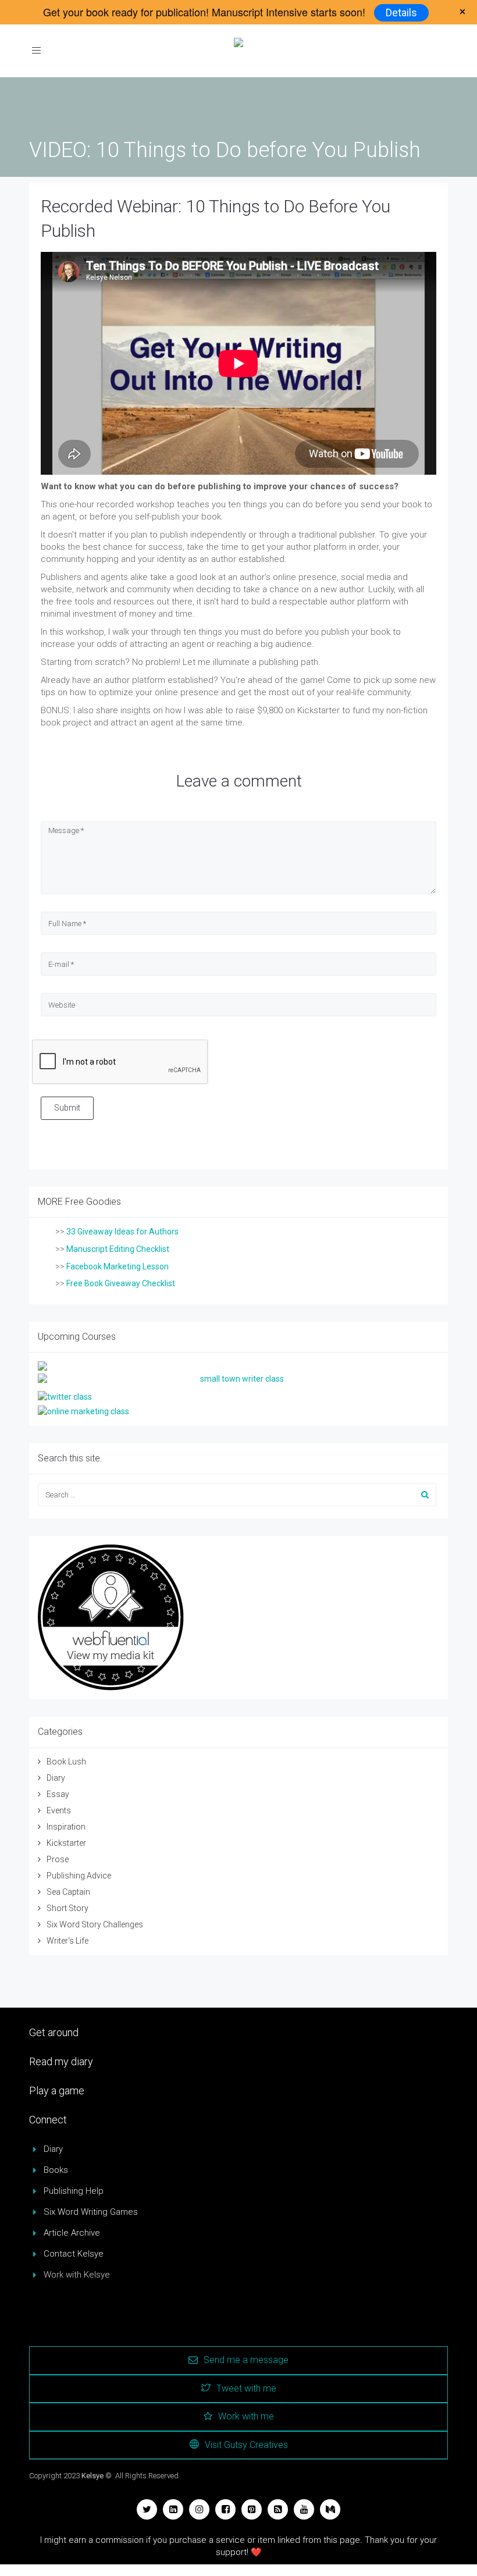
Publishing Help (74, 2191)
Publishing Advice (79, 1876)
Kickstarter (66, 1843)
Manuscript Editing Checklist (118, 1249)
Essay (58, 1794)
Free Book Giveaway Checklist (121, 1283)
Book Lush (66, 1762)
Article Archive (72, 2233)
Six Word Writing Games (91, 2212)
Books (56, 2170)
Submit (67, 1108)
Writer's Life (67, 1941)
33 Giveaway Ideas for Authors (122, 1232)
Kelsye (92, 2476)
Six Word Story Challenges (95, 1924)
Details (401, 13)
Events (59, 1810)
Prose (58, 1859)
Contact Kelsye (74, 2254)
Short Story (67, 1908)
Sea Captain (68, 1892)
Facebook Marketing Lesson (118, 1266)
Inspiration (66, 1827)
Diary (56, 1778)
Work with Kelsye (77, 2275)
